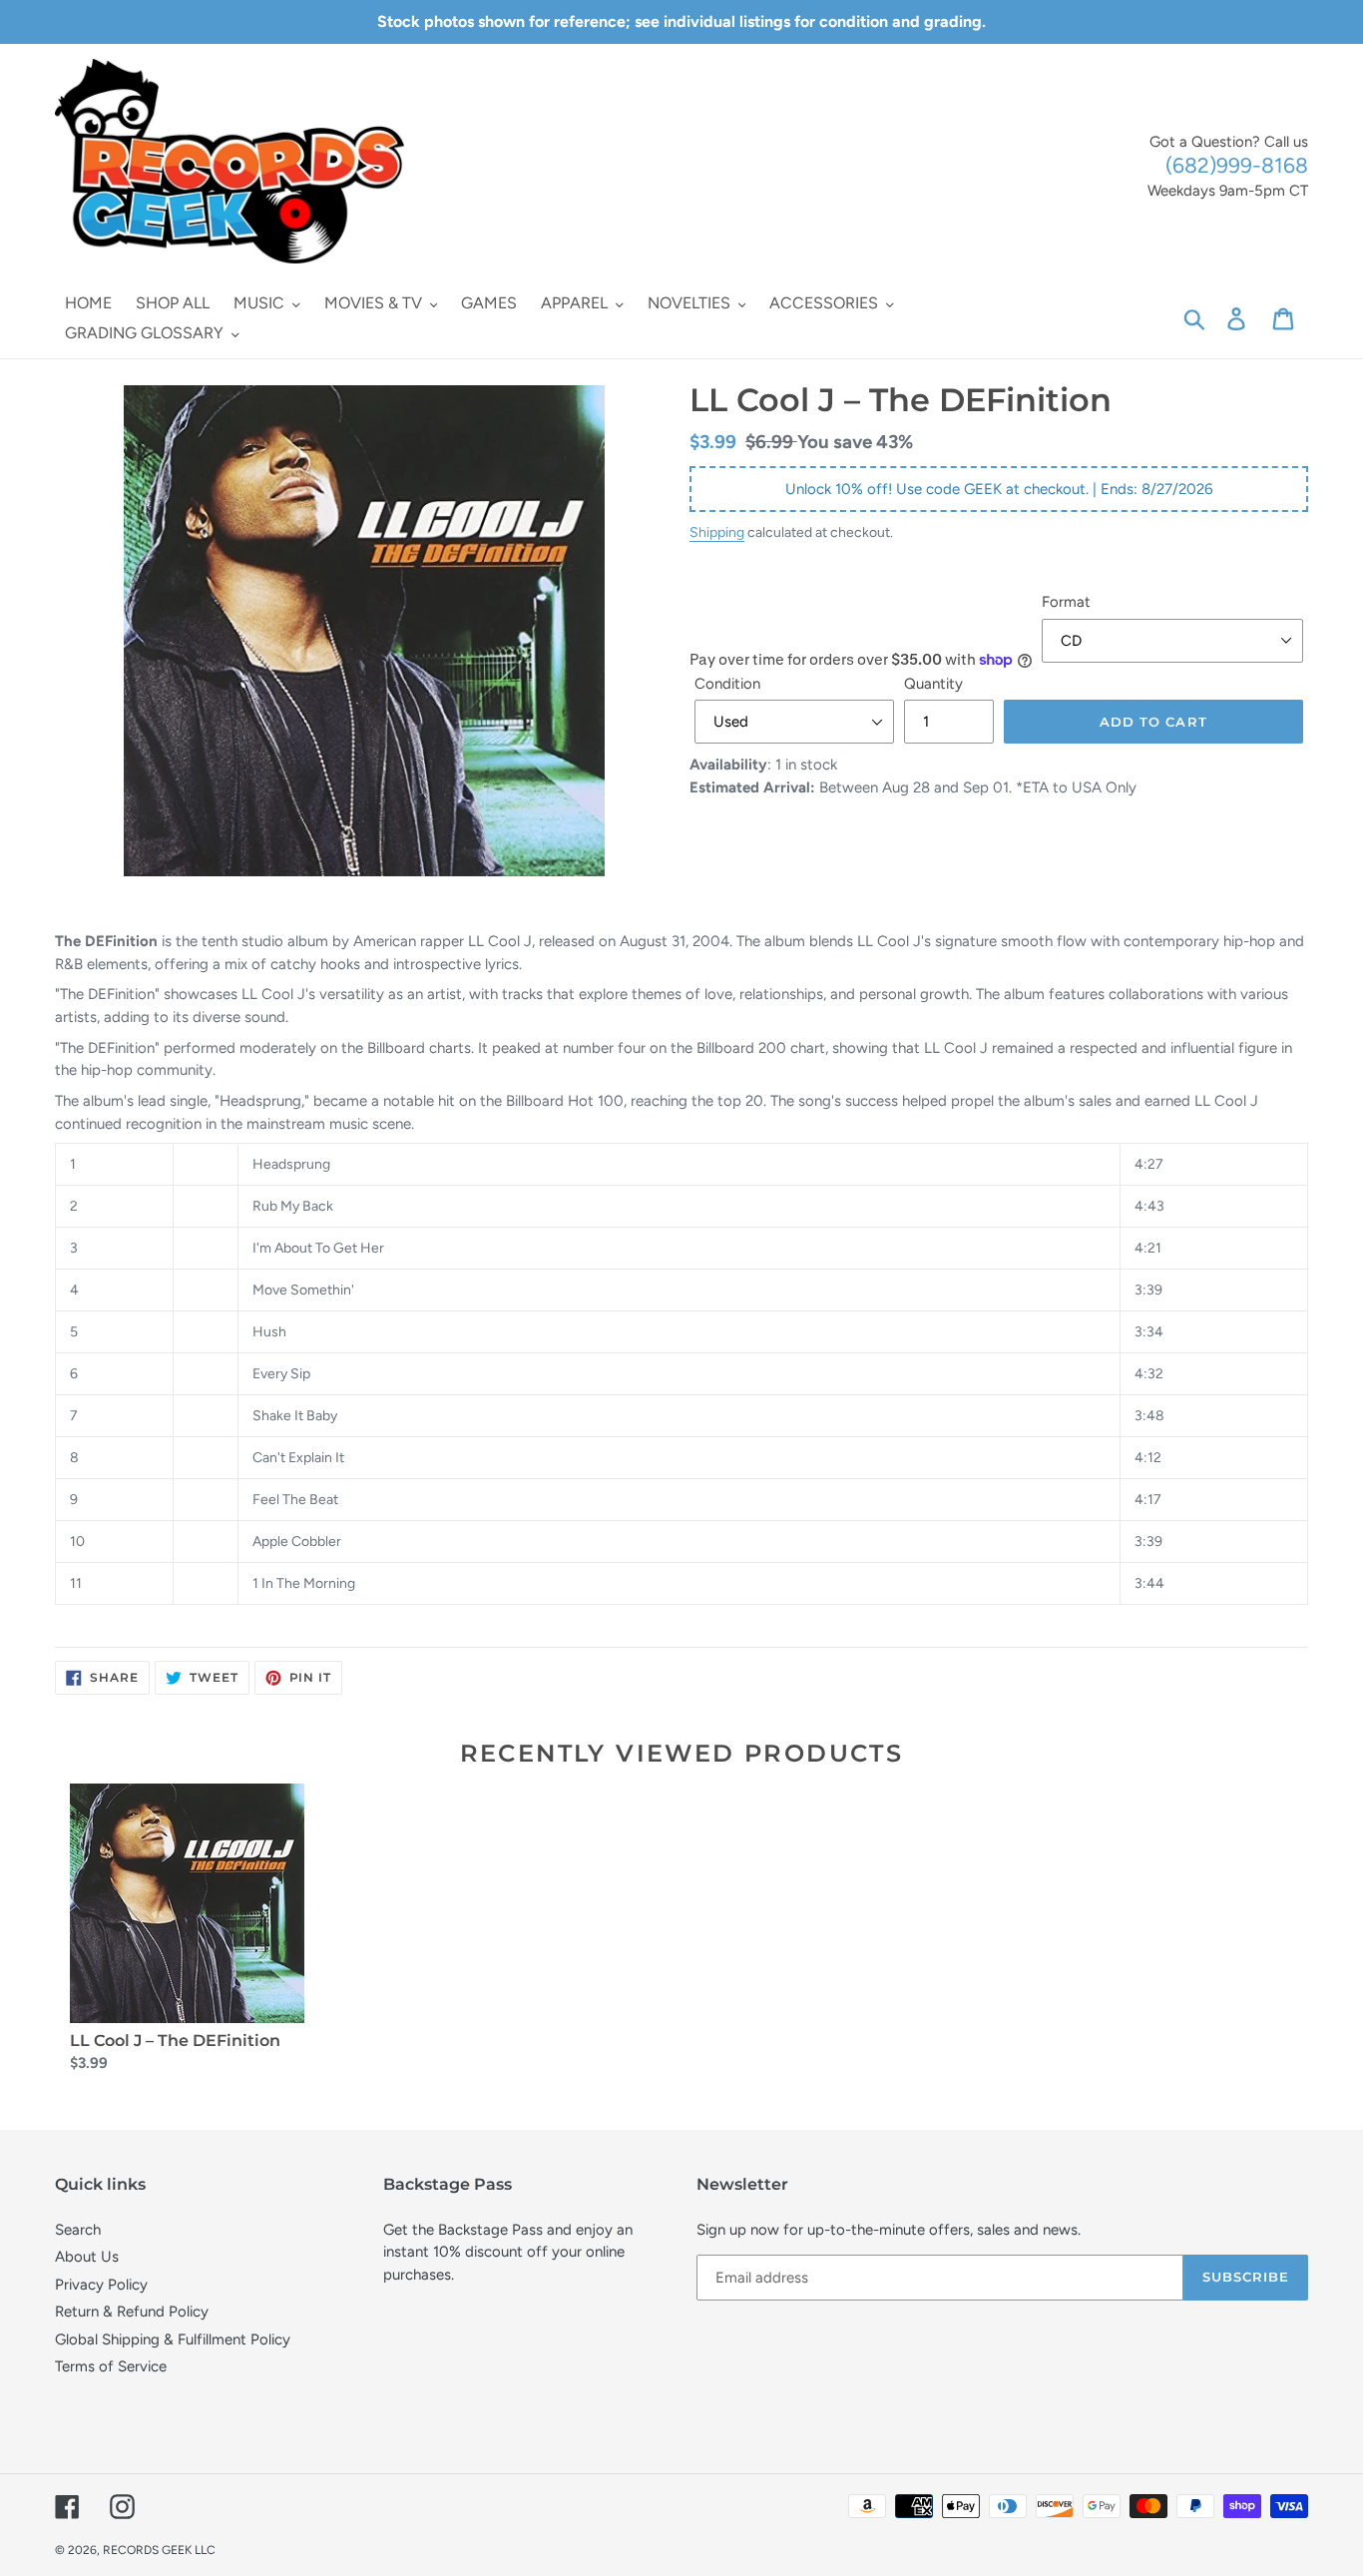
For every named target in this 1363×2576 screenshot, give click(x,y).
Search (78, 2230)
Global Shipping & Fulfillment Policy (173, 2339)
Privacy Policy (101, 2285)
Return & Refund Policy (132, 2312)
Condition (727, 684)
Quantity (933, 684)
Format (1066, 602)
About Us (87, 2257)
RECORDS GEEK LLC (159, 2550)
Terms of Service (111, 2366)
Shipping (717, 532)
